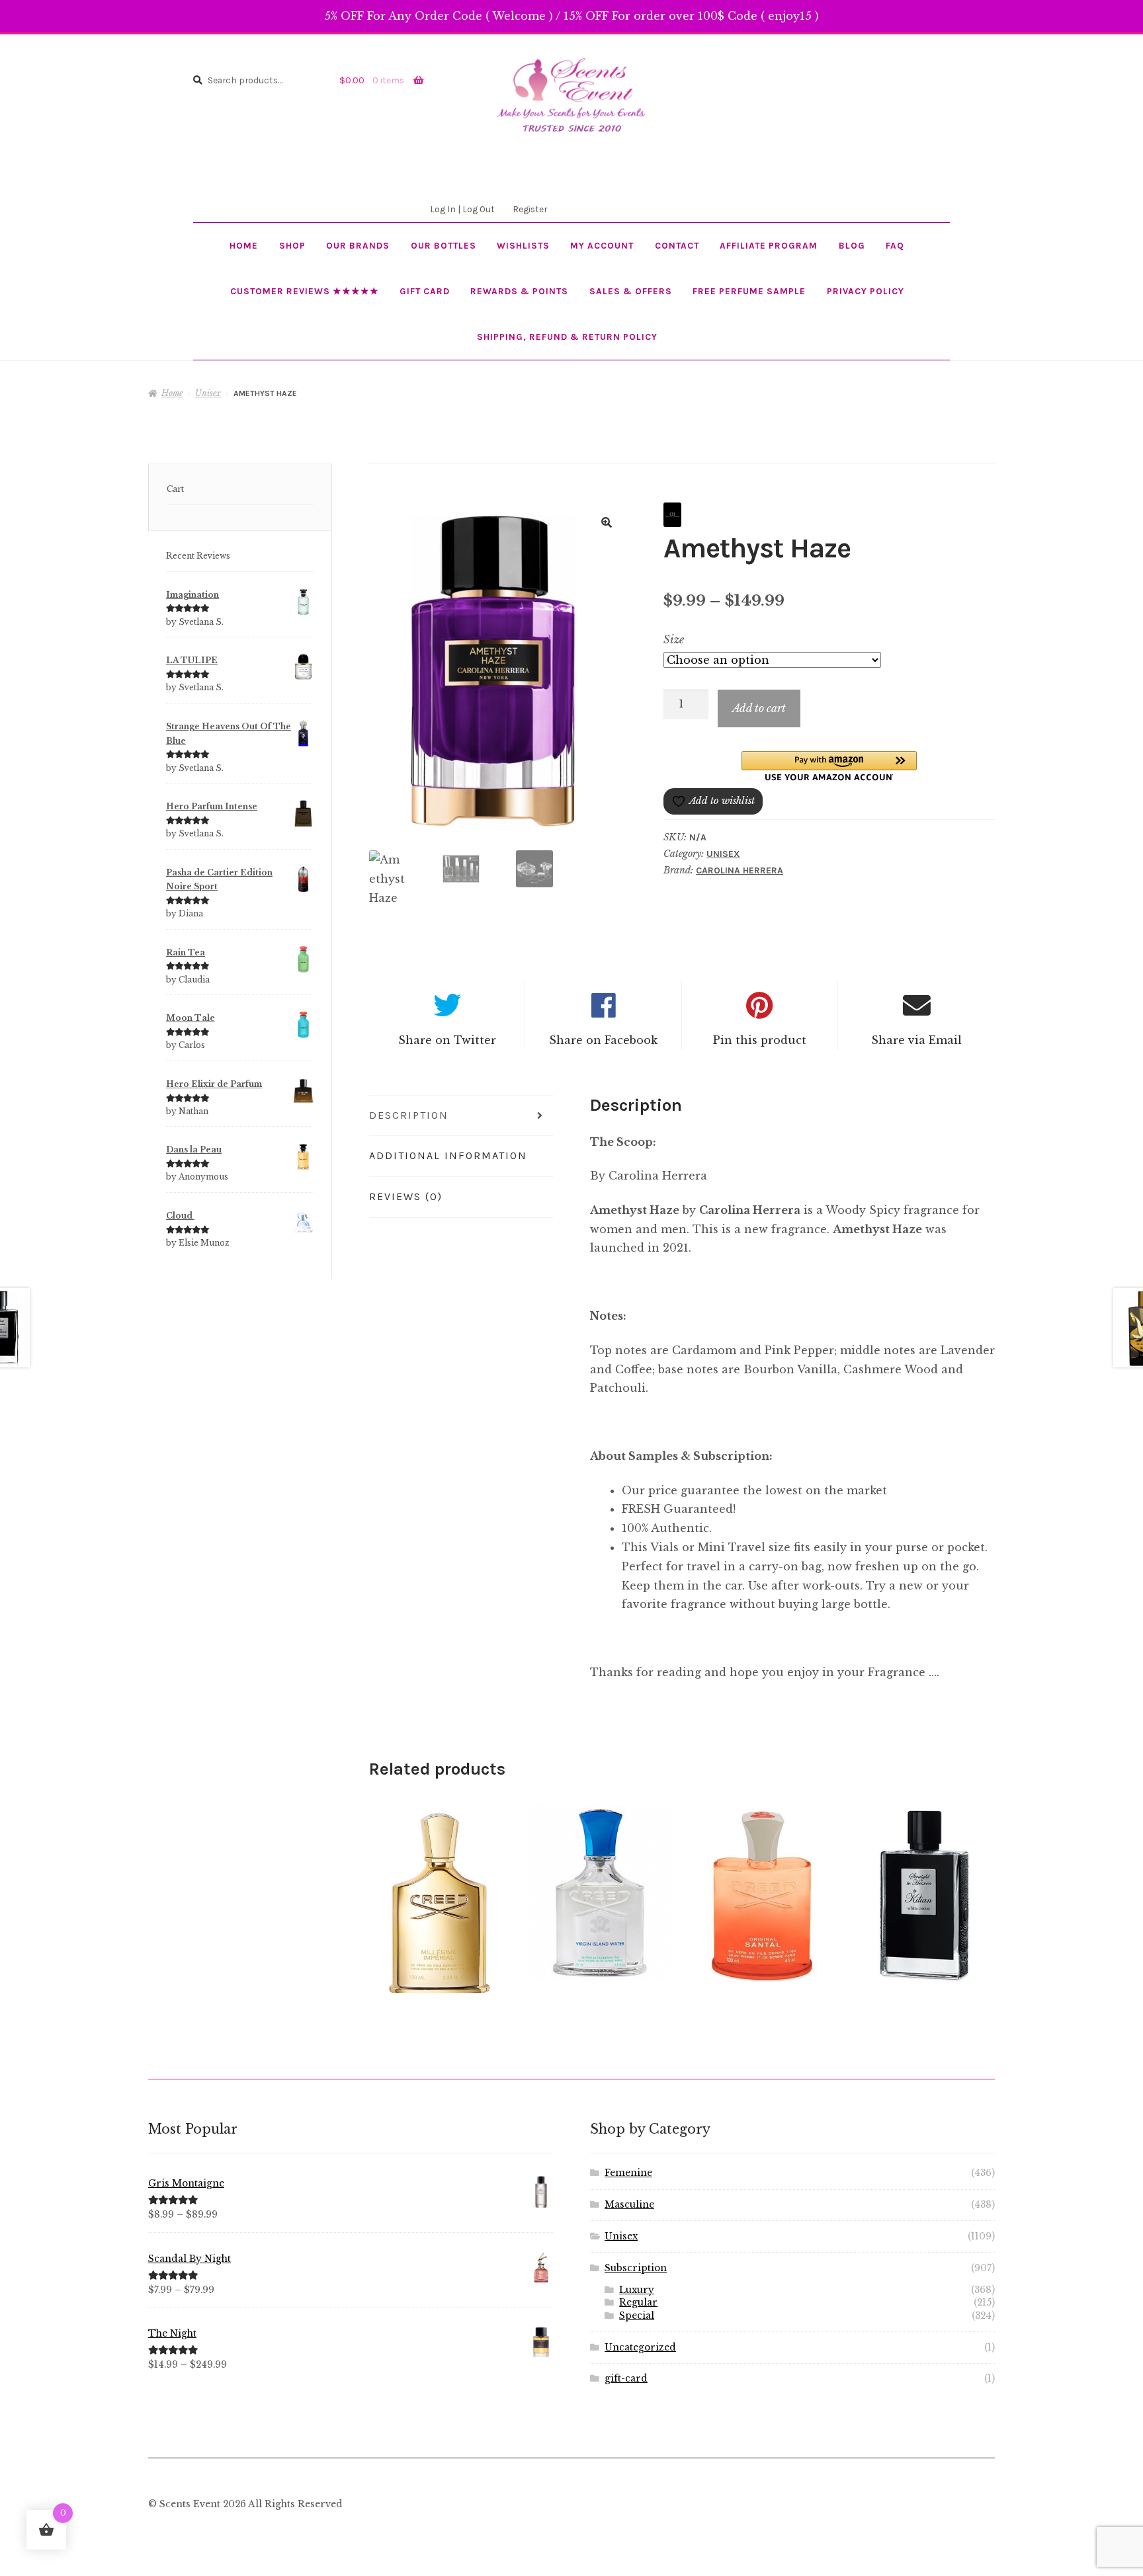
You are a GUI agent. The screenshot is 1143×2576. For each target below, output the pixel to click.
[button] (607, 522)
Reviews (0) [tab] (406, 1196)
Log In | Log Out (462, 209)
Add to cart (759, 708)
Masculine (629, 2205)
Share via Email (916, 1040)
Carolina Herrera (740, 870)
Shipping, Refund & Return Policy (567, 337)
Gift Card (425, 291)
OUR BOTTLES (444, 245)
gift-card (626, 2379)
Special (637, 2316)
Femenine (628, 2173)
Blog (852, 245)
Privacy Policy (866, 291)
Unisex (208, 393)
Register (530, 209)
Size (674, 639)
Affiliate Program (769, 245)
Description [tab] (409, 1115)
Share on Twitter (447, 1040)
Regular (638, 2303)
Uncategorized (640, 2348)
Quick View (439, 1901)
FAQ (895, 245)
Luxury (637, 2290)
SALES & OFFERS (631, 291)
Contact (677, 245)
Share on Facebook (603, 1040)
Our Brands (358, 245)
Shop (292, 245)
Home (244, 245)
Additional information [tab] (448, 1155)
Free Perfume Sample (749, 291)
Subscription (636, 2268)
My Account (602, 245)
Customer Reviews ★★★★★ (305, 291)
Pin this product (760, 1040)
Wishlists (523, 245)
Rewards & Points (519, 291)
